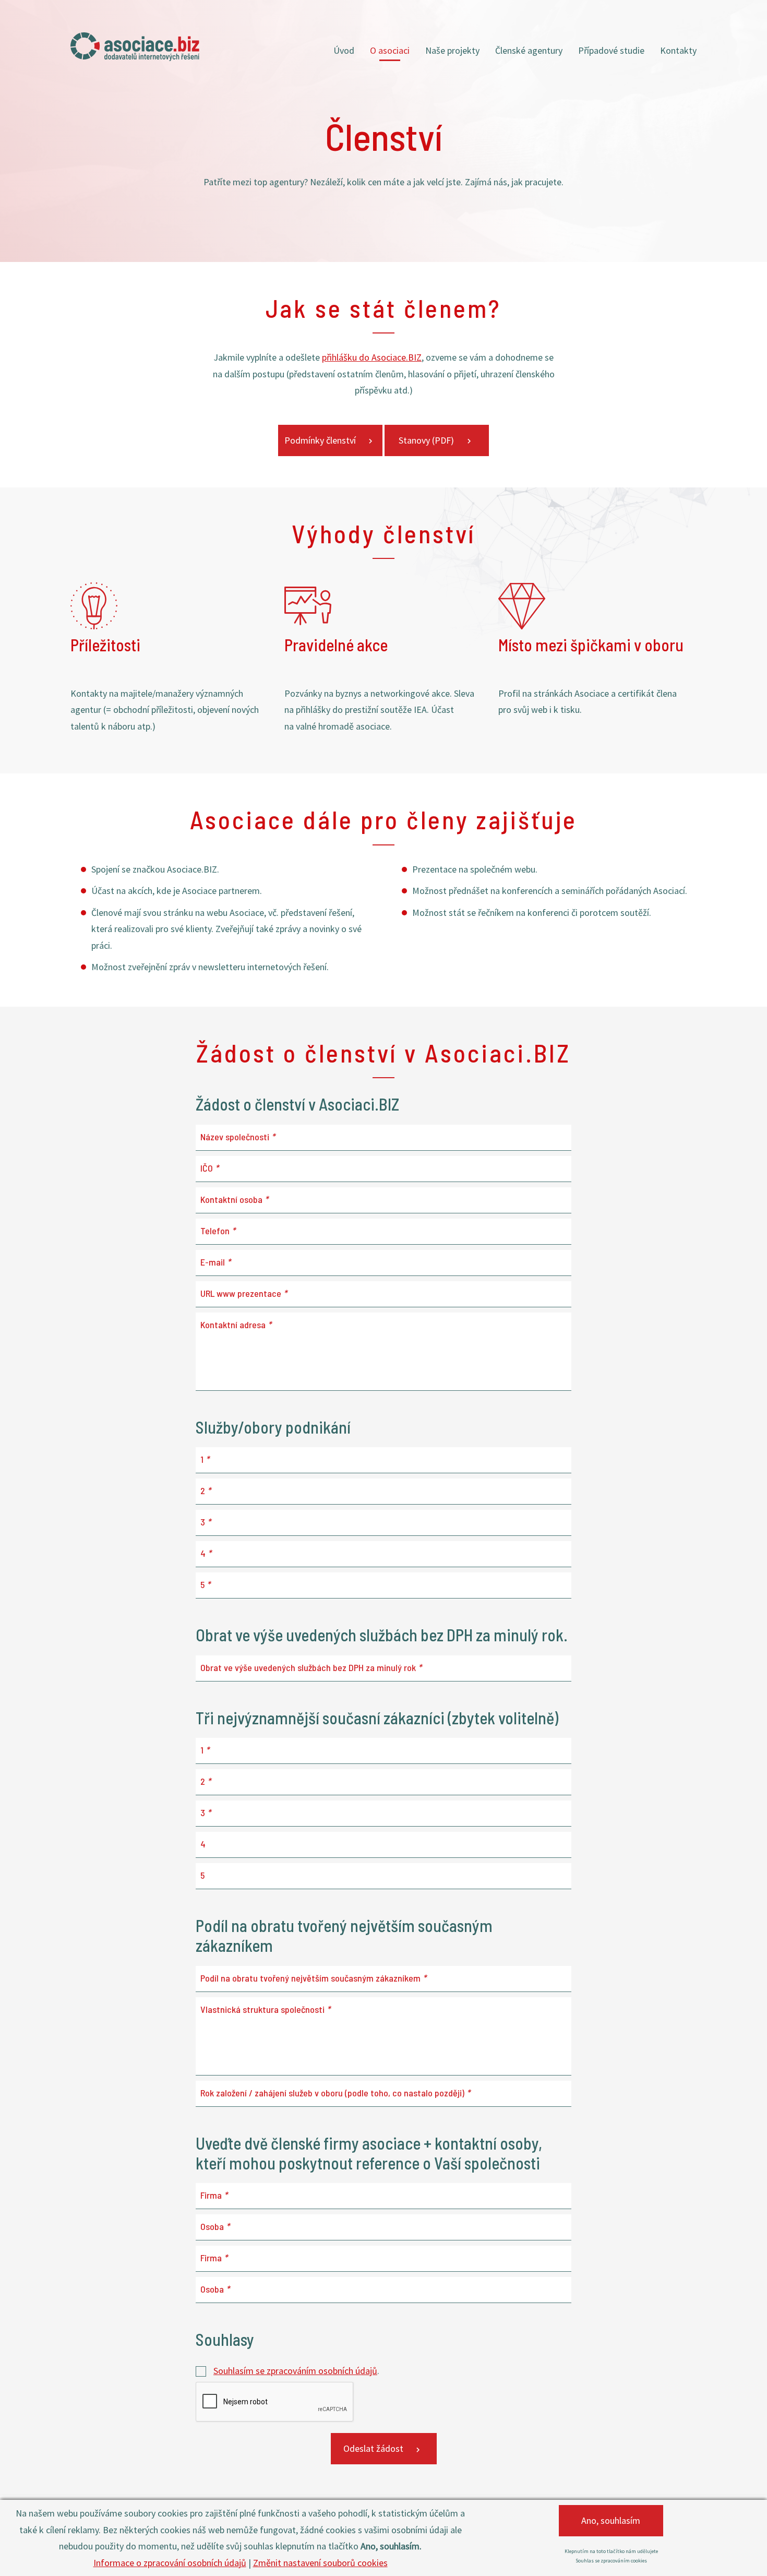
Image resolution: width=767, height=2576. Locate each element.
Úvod (344, 50)
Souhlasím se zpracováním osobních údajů (295, 2371)
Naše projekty (452, 50)
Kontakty (678, 50)
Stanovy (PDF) (426, 440)
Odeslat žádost (373, 2448)
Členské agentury (529, 50)
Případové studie (611, 50)
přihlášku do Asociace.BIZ (372, 357)
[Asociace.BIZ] (135, 47)
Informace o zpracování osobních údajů (170, 2563)
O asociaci (390, 50)
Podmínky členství (320, 440)
